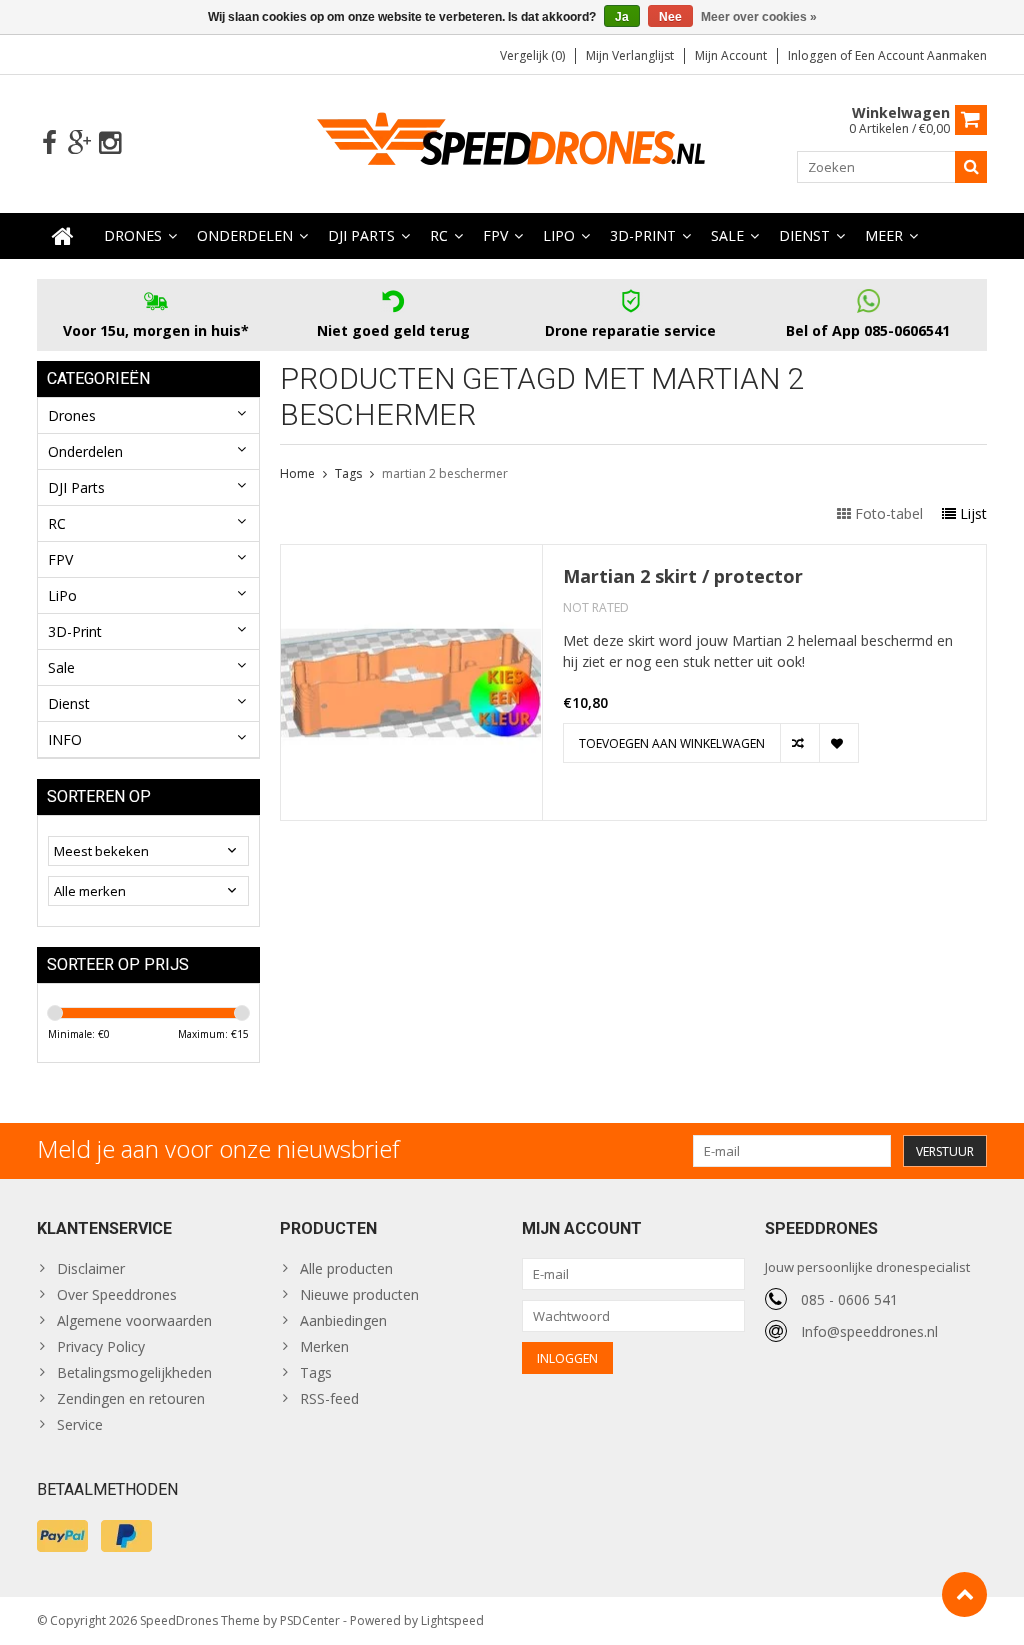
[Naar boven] (964, 1594)
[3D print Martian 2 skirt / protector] (411, 555)
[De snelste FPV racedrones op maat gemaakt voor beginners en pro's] (512, 141)
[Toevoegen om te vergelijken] (799, 743)
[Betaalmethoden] (62, 1536)
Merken (324, 1346)
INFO (65, 739)
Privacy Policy (101, 1346)
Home (297, 473)
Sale (727, 235)
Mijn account (731, 55)
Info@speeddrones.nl (869, 1331)
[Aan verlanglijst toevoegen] (838, 743)
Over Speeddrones (117, 1294)
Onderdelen (245, 235)
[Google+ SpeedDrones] (79, 143)
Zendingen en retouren (131, 1398)
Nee (670, 17)
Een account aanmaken (921, 55)
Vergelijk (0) (532, 55)
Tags (348, 473)
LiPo (559, 235)
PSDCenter (310, 1620)
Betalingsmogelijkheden (134, 1372)
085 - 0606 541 (849, 1299)
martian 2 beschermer (445, 473)
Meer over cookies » (759, 17)
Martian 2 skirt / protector (683, 576)
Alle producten (346, 1268)
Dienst (804, 235)
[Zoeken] (971, 167)
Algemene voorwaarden (134, 1320)
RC (439, 235)
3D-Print (643, 235)
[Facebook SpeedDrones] (49, 143)
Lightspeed (452, 1620)
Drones (133, 235)
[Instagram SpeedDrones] (109, 143)
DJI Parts (361, 235)
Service (80, 1424)
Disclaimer (91, 1268)
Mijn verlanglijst (630, 55)
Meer (884, 235)
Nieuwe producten (359, 1294)
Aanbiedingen (343, 1320)
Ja (622, 17)
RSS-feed (329, 1398)
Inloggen (814, 55)
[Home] (63, 236)
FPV (495, 235)
